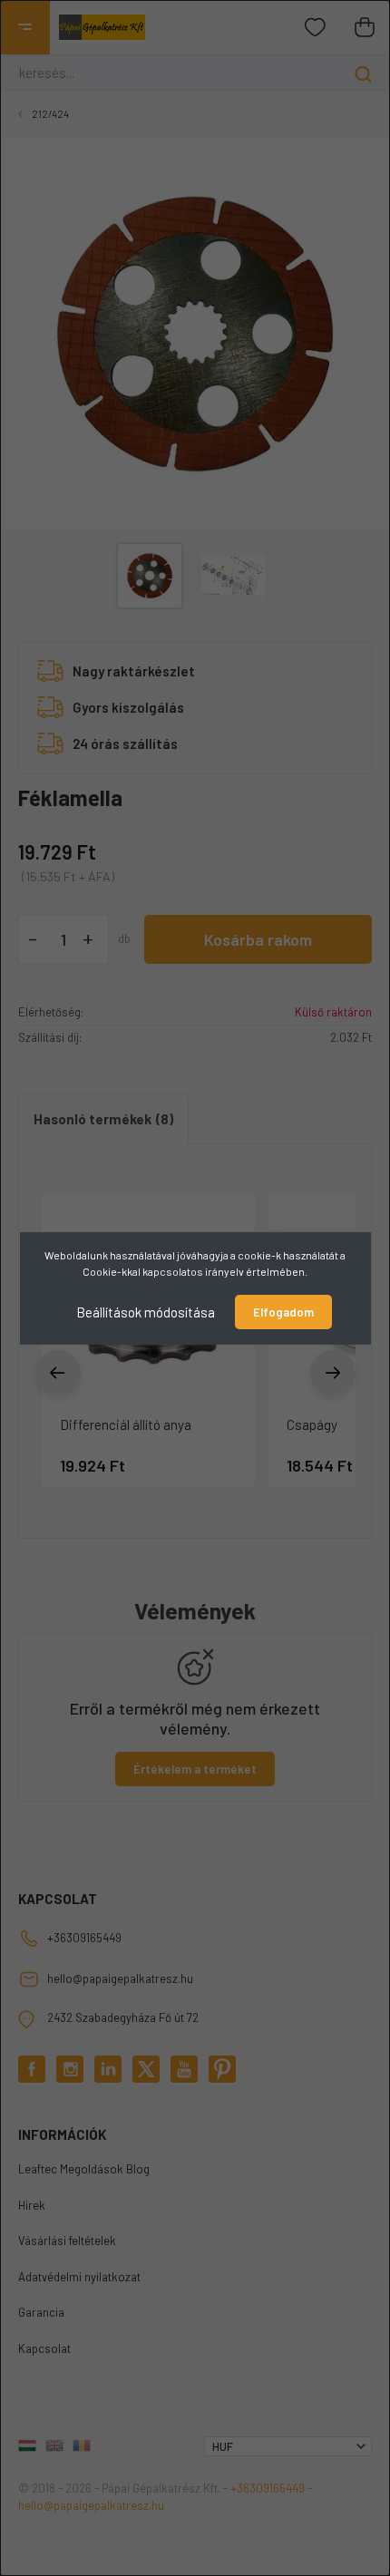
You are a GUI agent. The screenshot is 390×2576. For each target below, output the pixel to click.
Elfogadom (283, 1312)
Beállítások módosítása (146, 1311)
